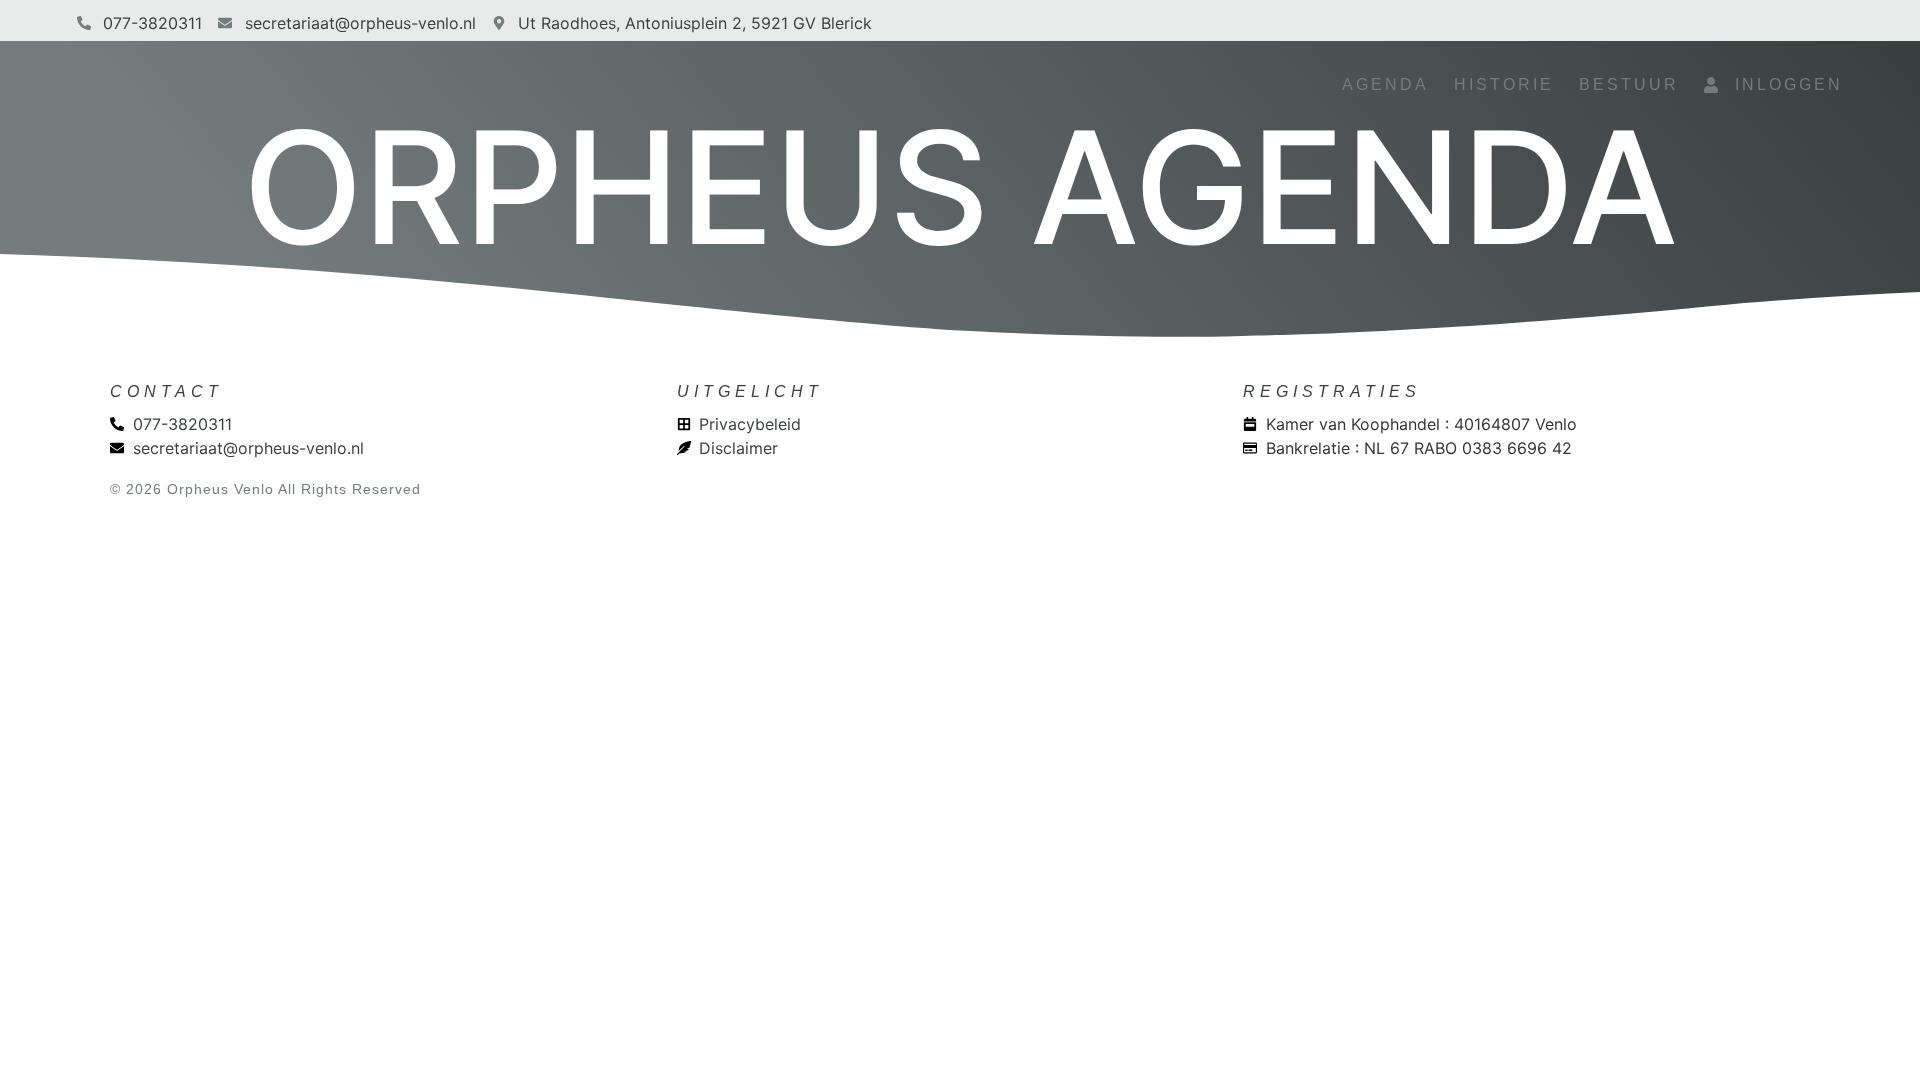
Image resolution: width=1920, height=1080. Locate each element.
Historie (1504, 84)
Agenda (1385, 84)
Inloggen (1782, 84)
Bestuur (1629, 84)
